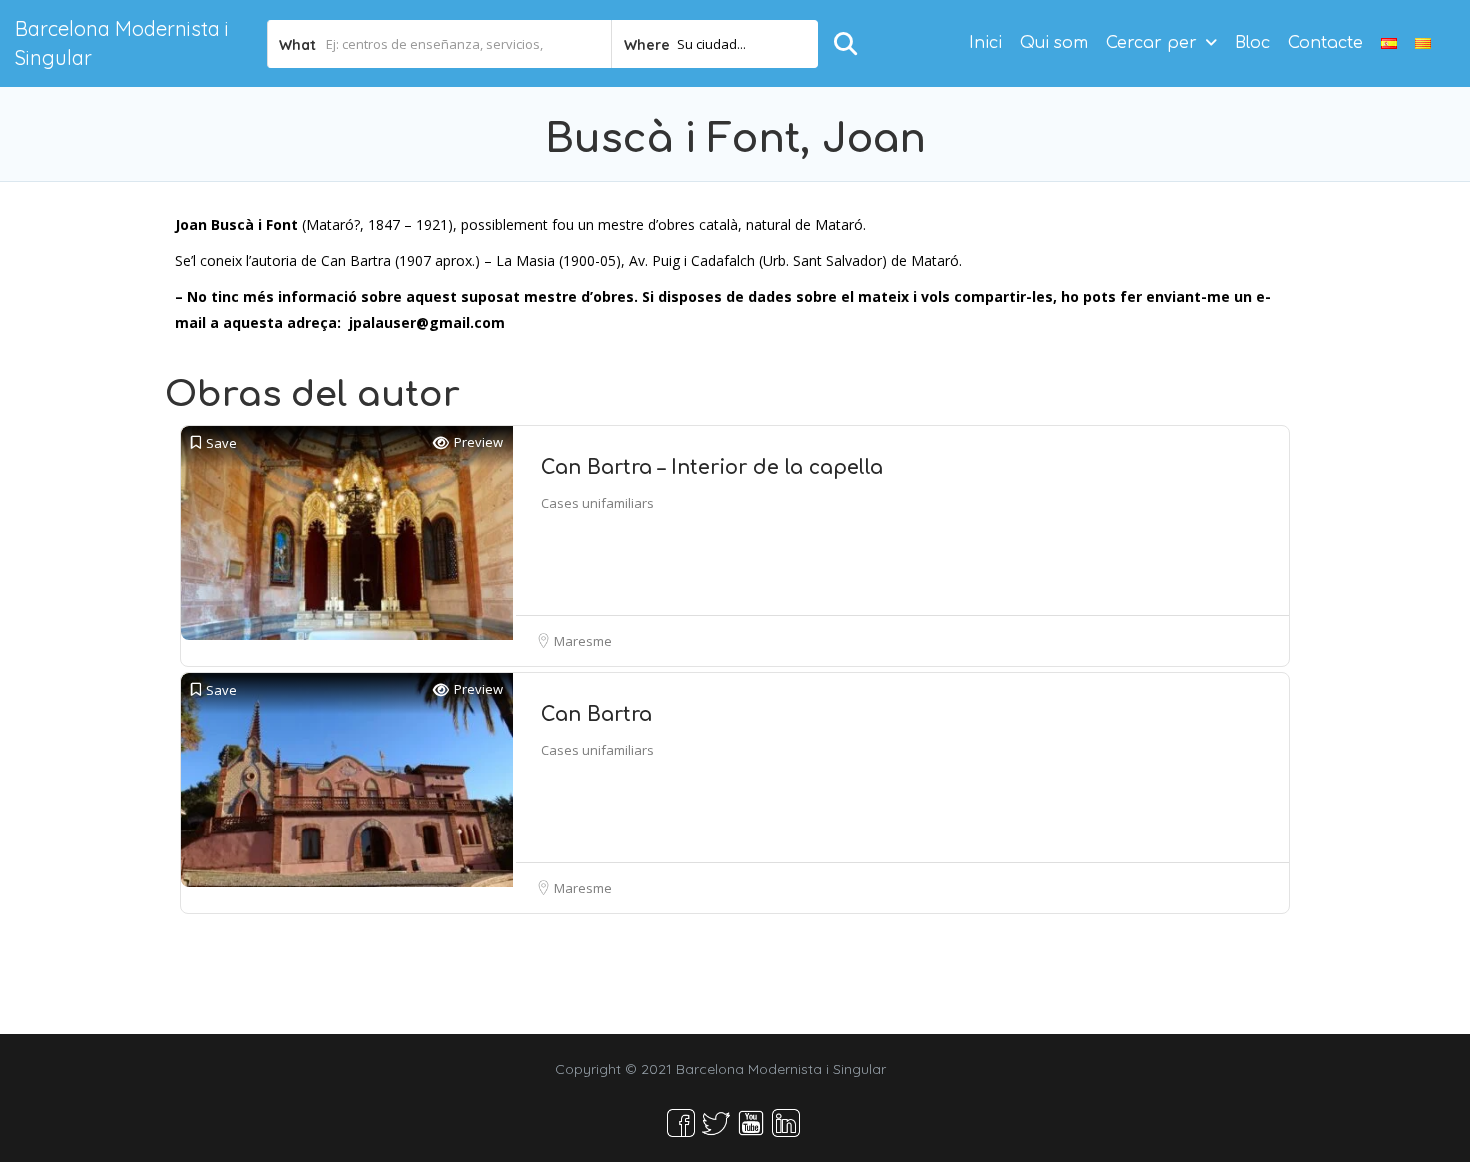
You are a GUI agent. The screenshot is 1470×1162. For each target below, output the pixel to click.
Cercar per (1151, 43)
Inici (985, 43)
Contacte (1325, 43)
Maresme (583, 641)
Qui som (1054, 43)
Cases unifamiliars (597, 503)
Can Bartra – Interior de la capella (712, 467)
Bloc (1252, 43)
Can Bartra (596, 714)
